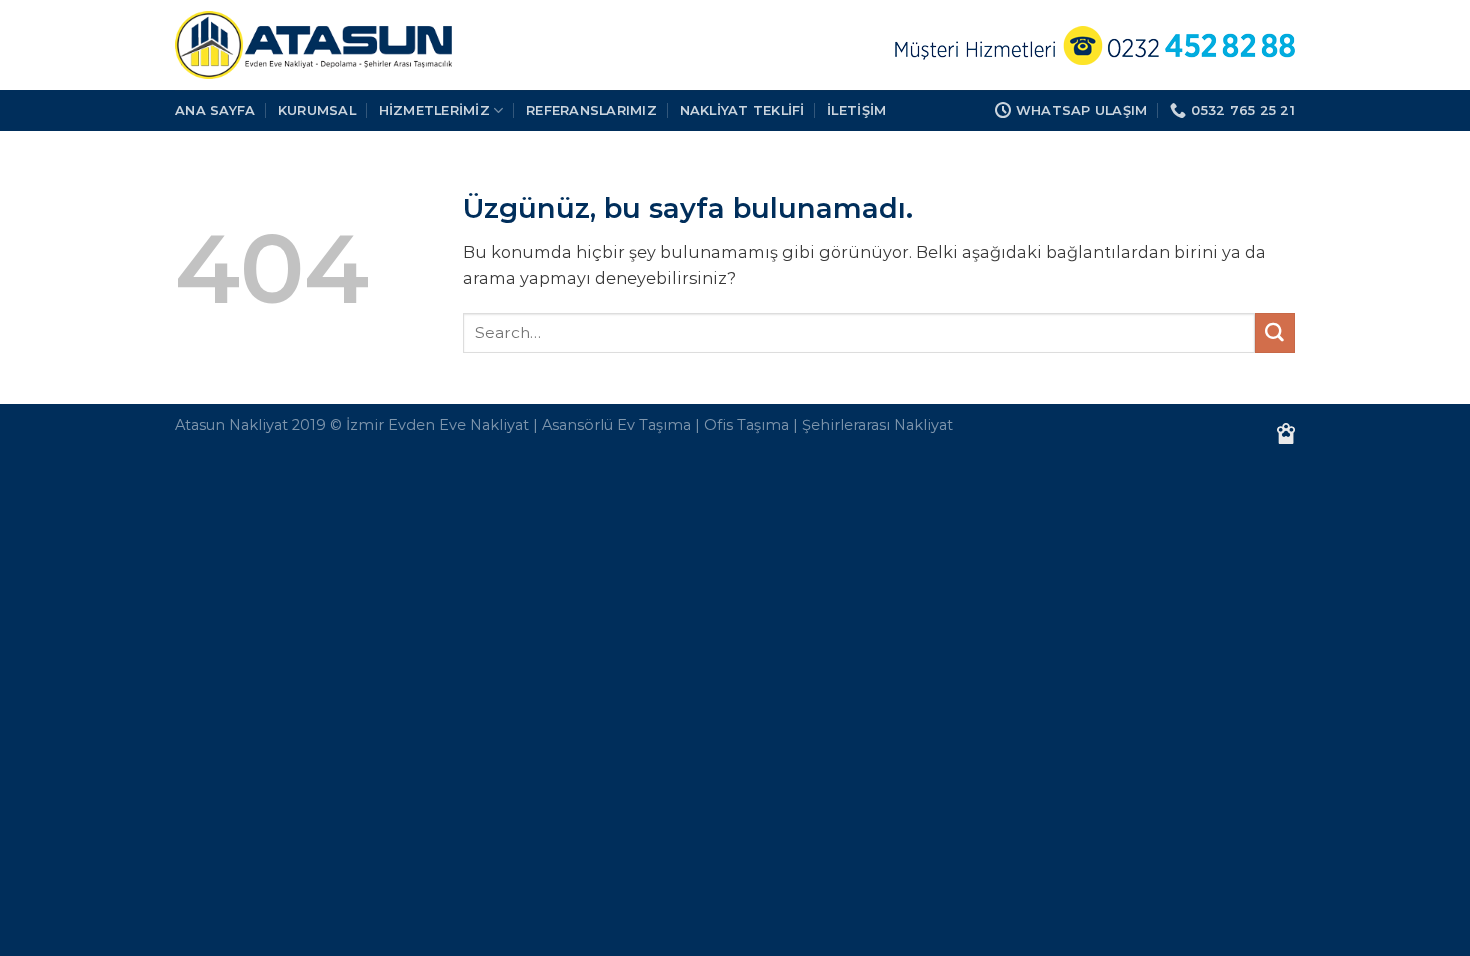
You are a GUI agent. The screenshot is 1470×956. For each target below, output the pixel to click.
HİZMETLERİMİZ (434, 110)
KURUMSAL (317, 110)
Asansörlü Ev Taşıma (616, 425)
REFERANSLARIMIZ (591, 110)
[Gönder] (1275, 333)
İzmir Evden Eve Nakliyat (437, 425)
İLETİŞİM (856, 110)
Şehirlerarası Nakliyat (877, 425)
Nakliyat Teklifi (742, 110)
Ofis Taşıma (746, 425)
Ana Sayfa (215, 110)
